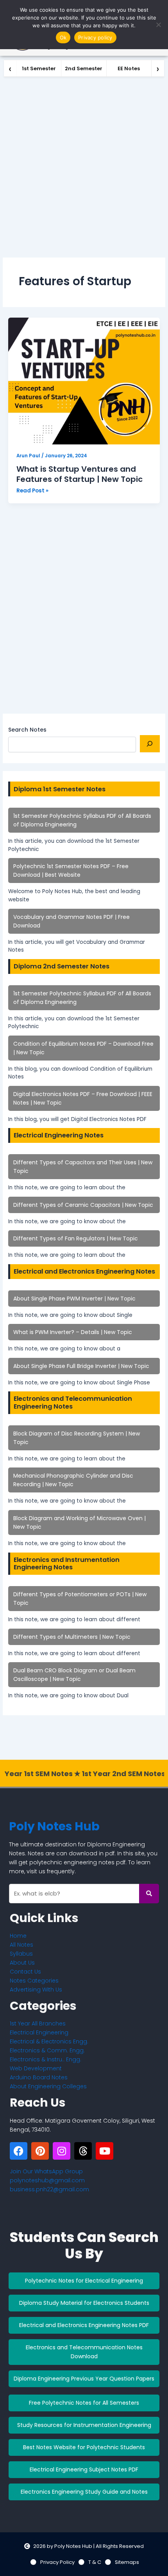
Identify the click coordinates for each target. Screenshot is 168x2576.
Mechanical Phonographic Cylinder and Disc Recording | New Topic (73, 1480)
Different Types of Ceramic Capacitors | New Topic (83, 1205)
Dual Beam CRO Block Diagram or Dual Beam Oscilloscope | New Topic (74, 1675)
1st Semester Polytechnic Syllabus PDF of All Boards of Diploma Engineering (82, 820)
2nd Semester (84, 68)
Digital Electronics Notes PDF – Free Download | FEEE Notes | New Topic (83, 1098)
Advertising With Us (36, 1990)
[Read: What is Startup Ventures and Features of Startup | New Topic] (84, 381)
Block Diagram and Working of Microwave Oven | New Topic (80, 1523)
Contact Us (25, 1972)
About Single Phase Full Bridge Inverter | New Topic (81, 1366)
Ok (63, 37)
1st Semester (39, 68)
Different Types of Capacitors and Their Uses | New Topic (83, 1167)
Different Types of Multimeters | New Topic (72, 1637)
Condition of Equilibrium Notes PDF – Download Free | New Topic (83, 1048)
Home (18, 1936)
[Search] (150, 744)
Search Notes (27, 730)
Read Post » (32, 490)
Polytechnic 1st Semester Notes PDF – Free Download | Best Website (71, 871)
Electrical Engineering (39, 2032)
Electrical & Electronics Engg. (49, 2041)
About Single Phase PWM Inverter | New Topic (74, 1299)
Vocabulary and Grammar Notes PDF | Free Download (71, 921)
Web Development (36, 2068)
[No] (158, 25)
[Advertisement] (84, 165)
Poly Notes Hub (54, 1826)
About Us (22, 1963)
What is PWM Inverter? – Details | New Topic (73, 1332)
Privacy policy (95, 37)
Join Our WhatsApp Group (46, 2171)
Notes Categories (34, 1981)
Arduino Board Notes (39, 2077)
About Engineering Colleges (48, 2086)
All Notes (21, 1945)
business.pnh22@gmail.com (49, 2189)
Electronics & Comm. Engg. (47, 2050)
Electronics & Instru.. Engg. (46, 2059)
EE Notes (129, 68)
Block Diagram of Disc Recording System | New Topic (77, 1438)
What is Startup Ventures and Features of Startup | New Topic (80, 474)
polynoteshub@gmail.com (47, 2180)
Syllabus (21, 1954)
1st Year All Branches (38, 2023)
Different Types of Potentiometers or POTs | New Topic (80, 1599)
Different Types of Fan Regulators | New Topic (76, 1238)
